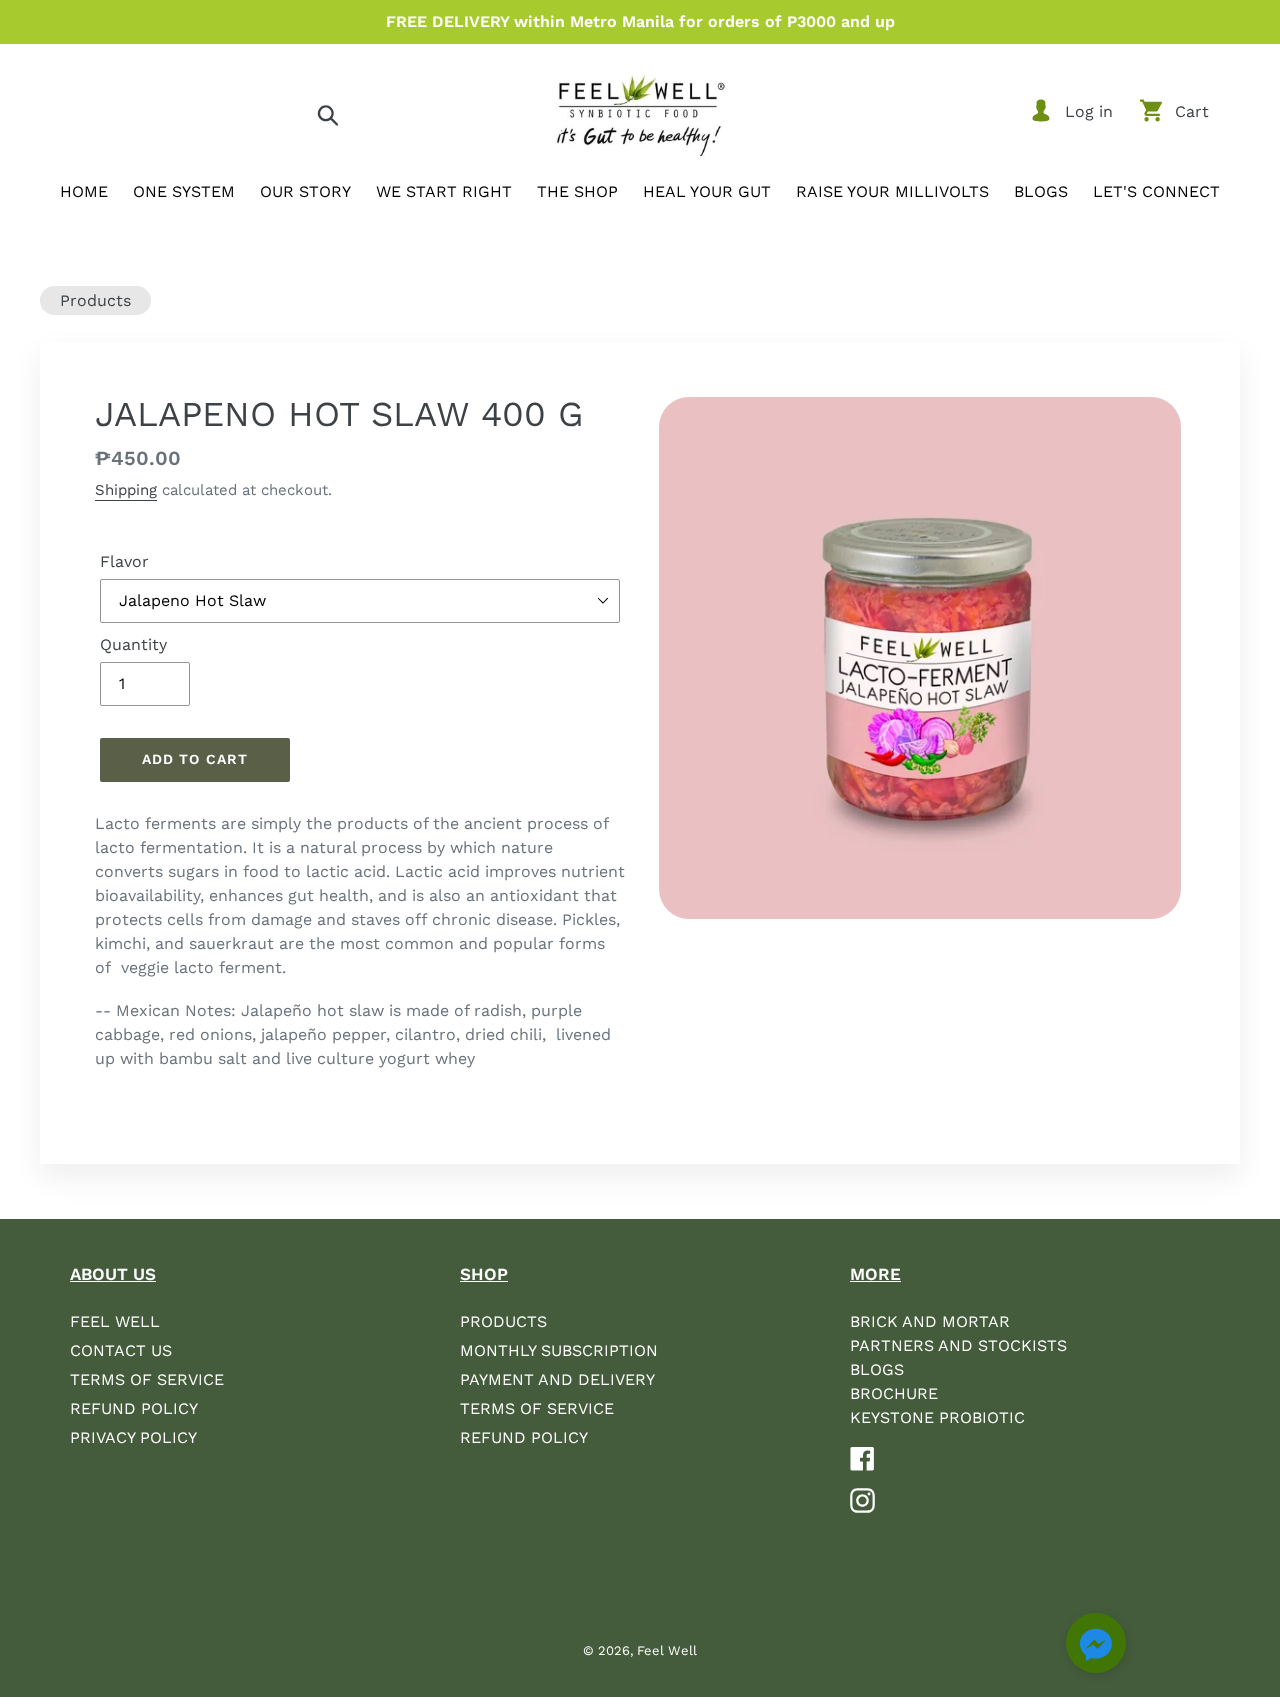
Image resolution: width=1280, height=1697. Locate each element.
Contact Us (121, 1350)
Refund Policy (134, 1408)
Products (95, 300)
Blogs (877, 1369)
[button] (1096, 1646)
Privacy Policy (133, 1437)
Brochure (894, 1393)
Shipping (126, 490)
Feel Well (115, 1321)
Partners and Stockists (958, 1345)
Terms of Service (147, 1379)
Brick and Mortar (930, 1321)
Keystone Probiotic (937, 1417)
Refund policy (524, 1437)
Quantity (133, 644)
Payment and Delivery (557, 1379)
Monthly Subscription (559, 1350)
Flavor (124, 561)
